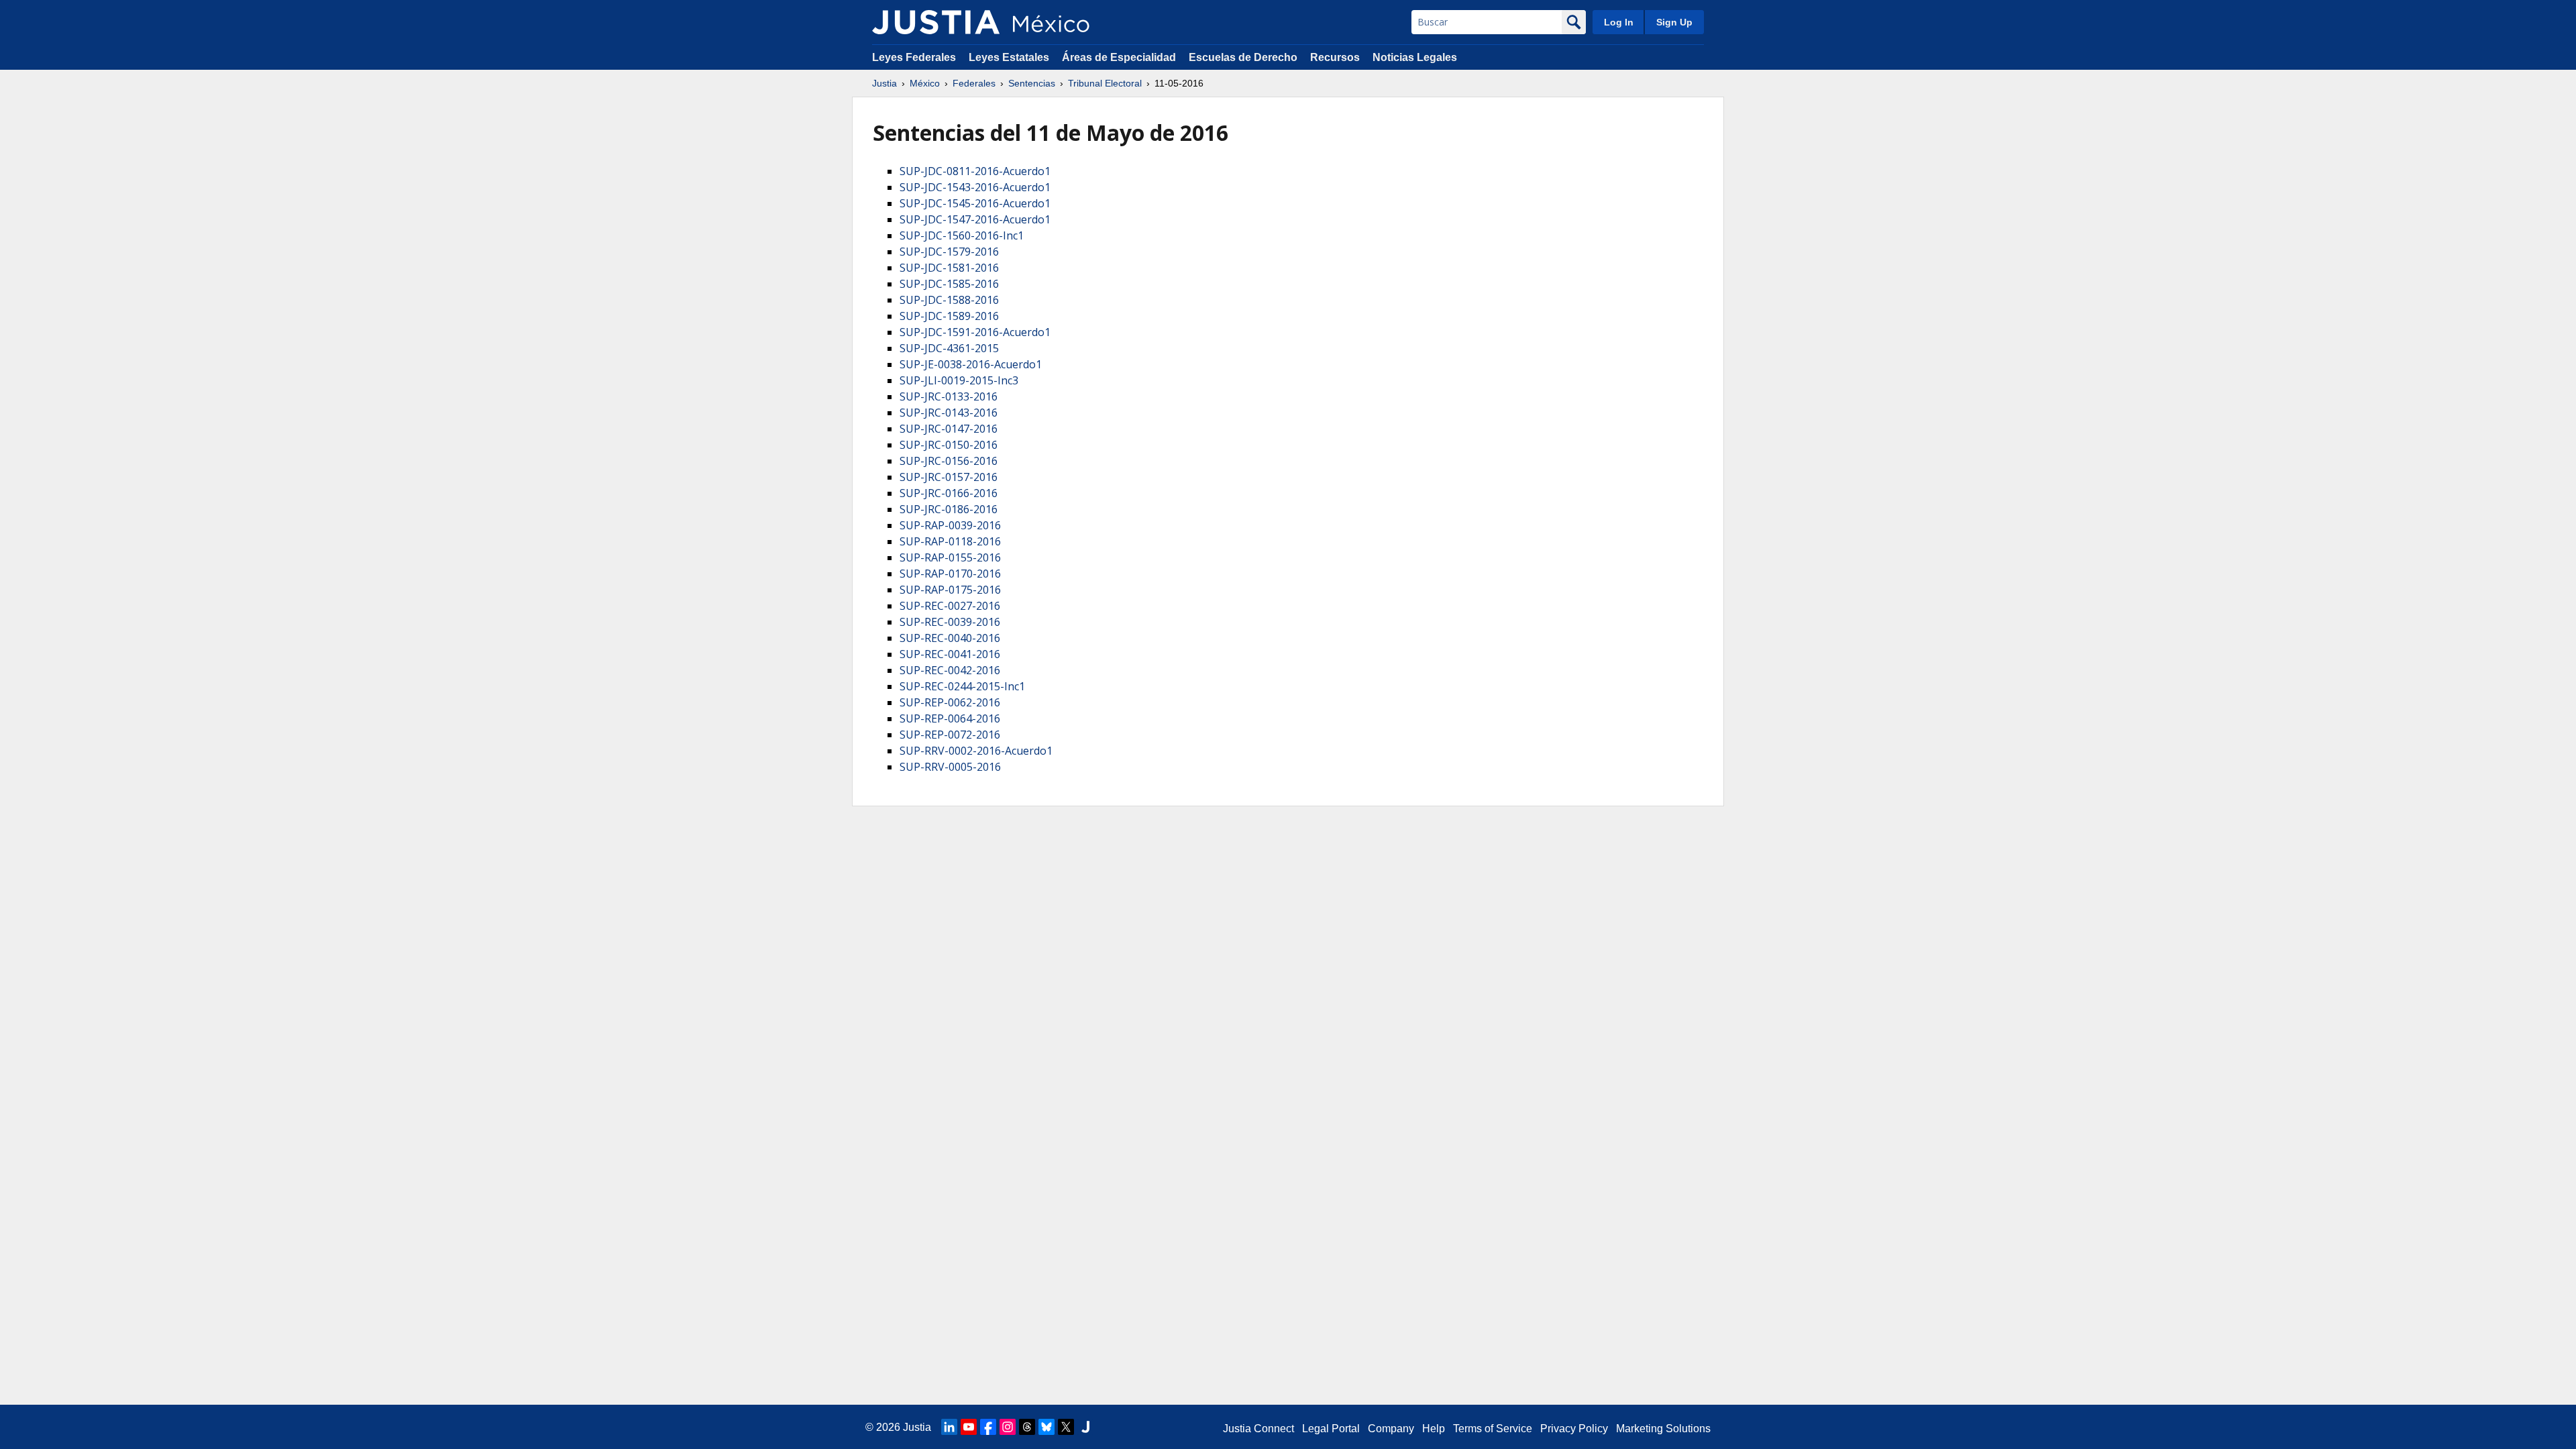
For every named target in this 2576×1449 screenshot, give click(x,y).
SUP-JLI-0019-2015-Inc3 (959, 380)
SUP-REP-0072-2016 (950, 735)
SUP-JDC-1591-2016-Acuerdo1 (975, 332)
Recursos (1335, 57)
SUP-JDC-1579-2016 (949, 252)
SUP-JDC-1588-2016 (949, 300)
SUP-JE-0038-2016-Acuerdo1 (971, 364)
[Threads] (1027, 1427)
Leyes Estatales (1009, 57)
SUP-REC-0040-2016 (950, 638)
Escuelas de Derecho (1243, 57)
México (925, 83)
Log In (1619, 22)
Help (1434, 1429)
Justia (884, 83)
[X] (1066, 1427)
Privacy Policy (1574, 1429)
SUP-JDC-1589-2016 (949, 316)
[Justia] (936, 22)
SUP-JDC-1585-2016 (949, 284)
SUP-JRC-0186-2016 (949, 509)
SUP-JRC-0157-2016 (949, 477)
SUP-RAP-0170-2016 (950, 574)
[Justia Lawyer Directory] (1085, 1427)
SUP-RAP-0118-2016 (950, 541)
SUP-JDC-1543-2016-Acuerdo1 (975, 187)
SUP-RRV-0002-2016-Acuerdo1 (976, 751)
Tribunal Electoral (1105, 83)
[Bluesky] (1046, 1427)
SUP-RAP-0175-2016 (950, 590)
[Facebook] (988, 1427)
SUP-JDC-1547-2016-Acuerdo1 (975, 219)
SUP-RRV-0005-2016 (950, 767)
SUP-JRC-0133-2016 (949, 396)
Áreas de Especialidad (1119, 57)
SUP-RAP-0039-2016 (950, 525)
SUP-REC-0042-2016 (950, 670)
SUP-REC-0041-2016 (950, 654)
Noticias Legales (1415, 57)
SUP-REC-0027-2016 (950, 606)
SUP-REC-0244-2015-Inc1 (962, 686)
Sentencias (1032, 83)
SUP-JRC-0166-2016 (949, 493)
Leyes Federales (914, 57)
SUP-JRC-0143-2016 (949, 413)
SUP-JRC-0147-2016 (949, 429)
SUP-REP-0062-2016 (950, 702)
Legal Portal (1331, 1429)
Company (1391, 1429)
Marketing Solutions (1663, 1429)
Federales (974, 83)
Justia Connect (1258, 1429)
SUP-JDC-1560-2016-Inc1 (962, 235)
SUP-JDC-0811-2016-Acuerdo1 (975, 171)
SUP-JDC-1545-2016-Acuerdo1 (975, 203)
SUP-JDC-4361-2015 (949, 348)
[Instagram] (1008, 1427)
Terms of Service (1493, 1429)
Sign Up (1674, 22)
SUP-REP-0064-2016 (950, 718)
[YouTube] (969, 1427)
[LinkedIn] (949, 1427)
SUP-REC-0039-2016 (950, 622)
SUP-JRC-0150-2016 (949, 445)
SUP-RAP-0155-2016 (950, 557)
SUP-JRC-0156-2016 (949, 461)
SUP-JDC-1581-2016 (949, 268)
